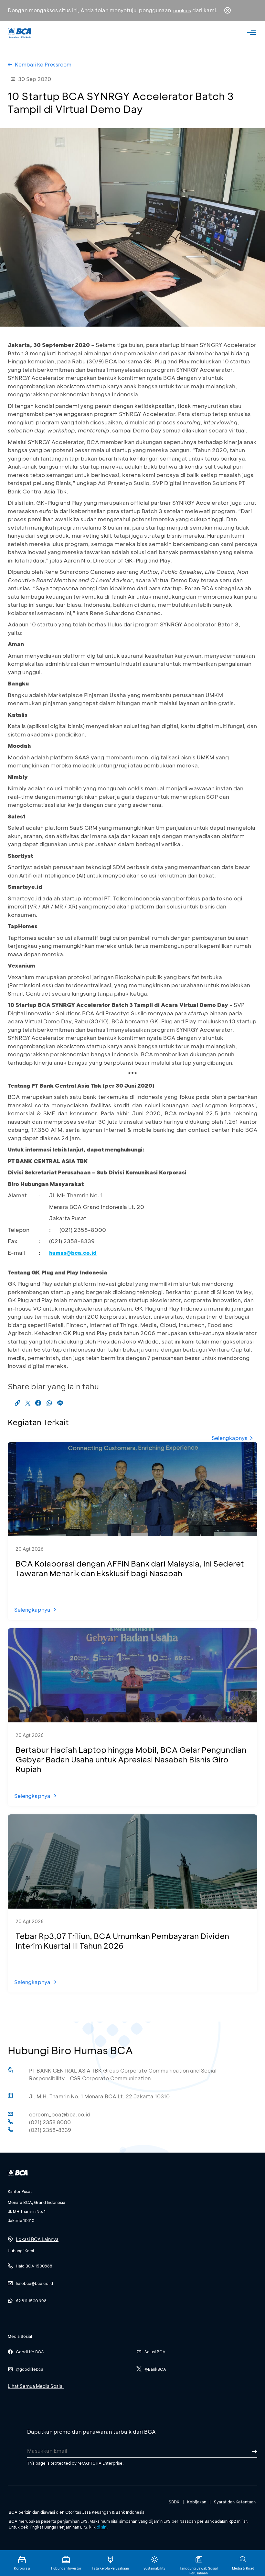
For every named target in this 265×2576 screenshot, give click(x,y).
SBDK (174, 2502)
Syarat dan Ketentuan (235, 2502)
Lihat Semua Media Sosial (36, 2386)
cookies (182, 10)
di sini (102, 2527)
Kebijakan (197, 2502)
